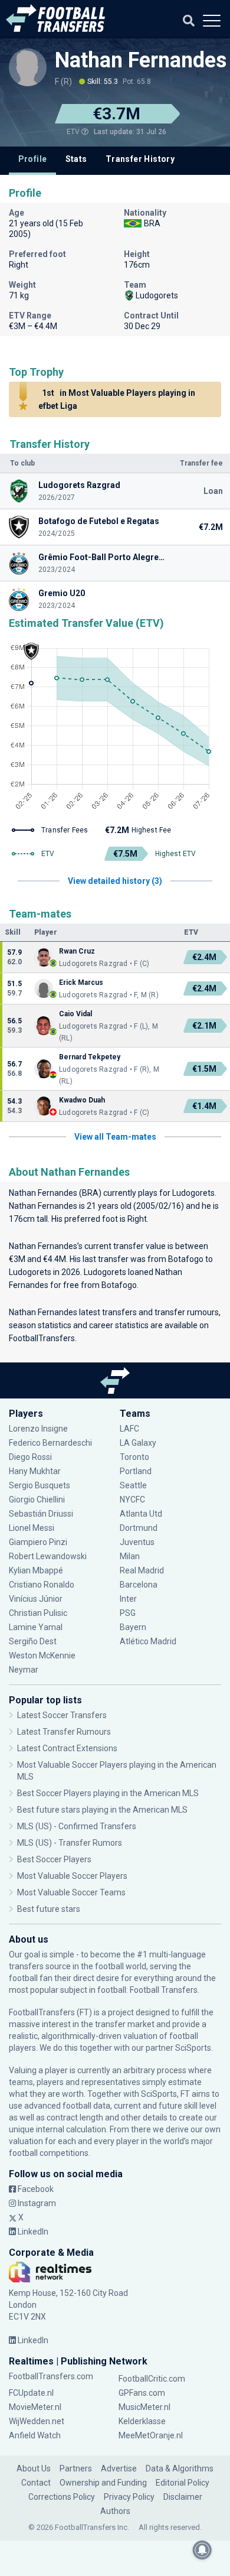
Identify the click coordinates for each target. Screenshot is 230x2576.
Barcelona (139, 1585)
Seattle (133, 1485)
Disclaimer (183, 2497)
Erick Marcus (81, 983)
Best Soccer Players (54, 1859)
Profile (33, 159)
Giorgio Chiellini (37, 1500)
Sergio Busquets (40, 1485)
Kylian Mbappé (37, 1570)
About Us (34, 2468)
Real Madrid (142, 1570)
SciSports (193, 2048)
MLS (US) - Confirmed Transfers (77, 1826)
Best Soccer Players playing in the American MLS (108, 1793)
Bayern (133, 1627)
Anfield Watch (35, 2435)
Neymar (24, 1670)
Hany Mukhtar (35, 1471)
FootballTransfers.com (51, 2376)
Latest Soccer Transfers (62, 1715)
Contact (36, 2483)
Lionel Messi (32, 1528)
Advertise (119, 2468)
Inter (128, 1599)
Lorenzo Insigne (38, 1429)
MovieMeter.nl (35, 2407)
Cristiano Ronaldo (42, 1585)
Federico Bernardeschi (50, 1443)
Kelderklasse (142, 2421)
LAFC (129, 1429)
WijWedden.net (37, 2421)
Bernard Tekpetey (90, 1057)
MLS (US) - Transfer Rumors (70, 1843)
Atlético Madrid (148, 1641)
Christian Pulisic (38, 1613)
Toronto (134, 1457)
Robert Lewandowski (48, 1556)
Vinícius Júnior (36, 1599)
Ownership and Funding (103, 2483)
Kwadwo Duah (82, 1100)
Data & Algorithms (180, 2468)
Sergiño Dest (33, 1641)
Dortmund (139, 1528)
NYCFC (132, 1500)
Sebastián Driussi (42, 1514)
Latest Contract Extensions (67, 1748)
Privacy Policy (129, 2497)
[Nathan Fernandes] (28, 67)
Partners (76, 2468)
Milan (130, 1556)
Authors (115, 2511)
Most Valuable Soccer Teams (71, 1892)
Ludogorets (193, 1193)
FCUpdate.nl (31, 2393)
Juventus (137, 1542)
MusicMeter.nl (144, 2407)
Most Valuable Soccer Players (72, 1876)
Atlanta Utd (141, 1514)
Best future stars (49, 1909)
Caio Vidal (75, 1014)
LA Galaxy (138, 1443)
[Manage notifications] (202, 2550)
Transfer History (140, 159)
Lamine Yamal (36, 1627)
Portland (136, 1471)
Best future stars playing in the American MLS (102, 1810)
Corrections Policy (62, 2497)
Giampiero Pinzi (38, 1542)
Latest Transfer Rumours (64, 1732)
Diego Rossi (30, 1457)
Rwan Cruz (77, 951)
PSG (128, 1613)
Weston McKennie (42, 1655)
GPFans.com (142, 2393)
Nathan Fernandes (141, 60)
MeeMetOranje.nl (151, 2435)
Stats (76, 159)
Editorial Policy (183, 2483)
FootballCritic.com (152, 2379)
